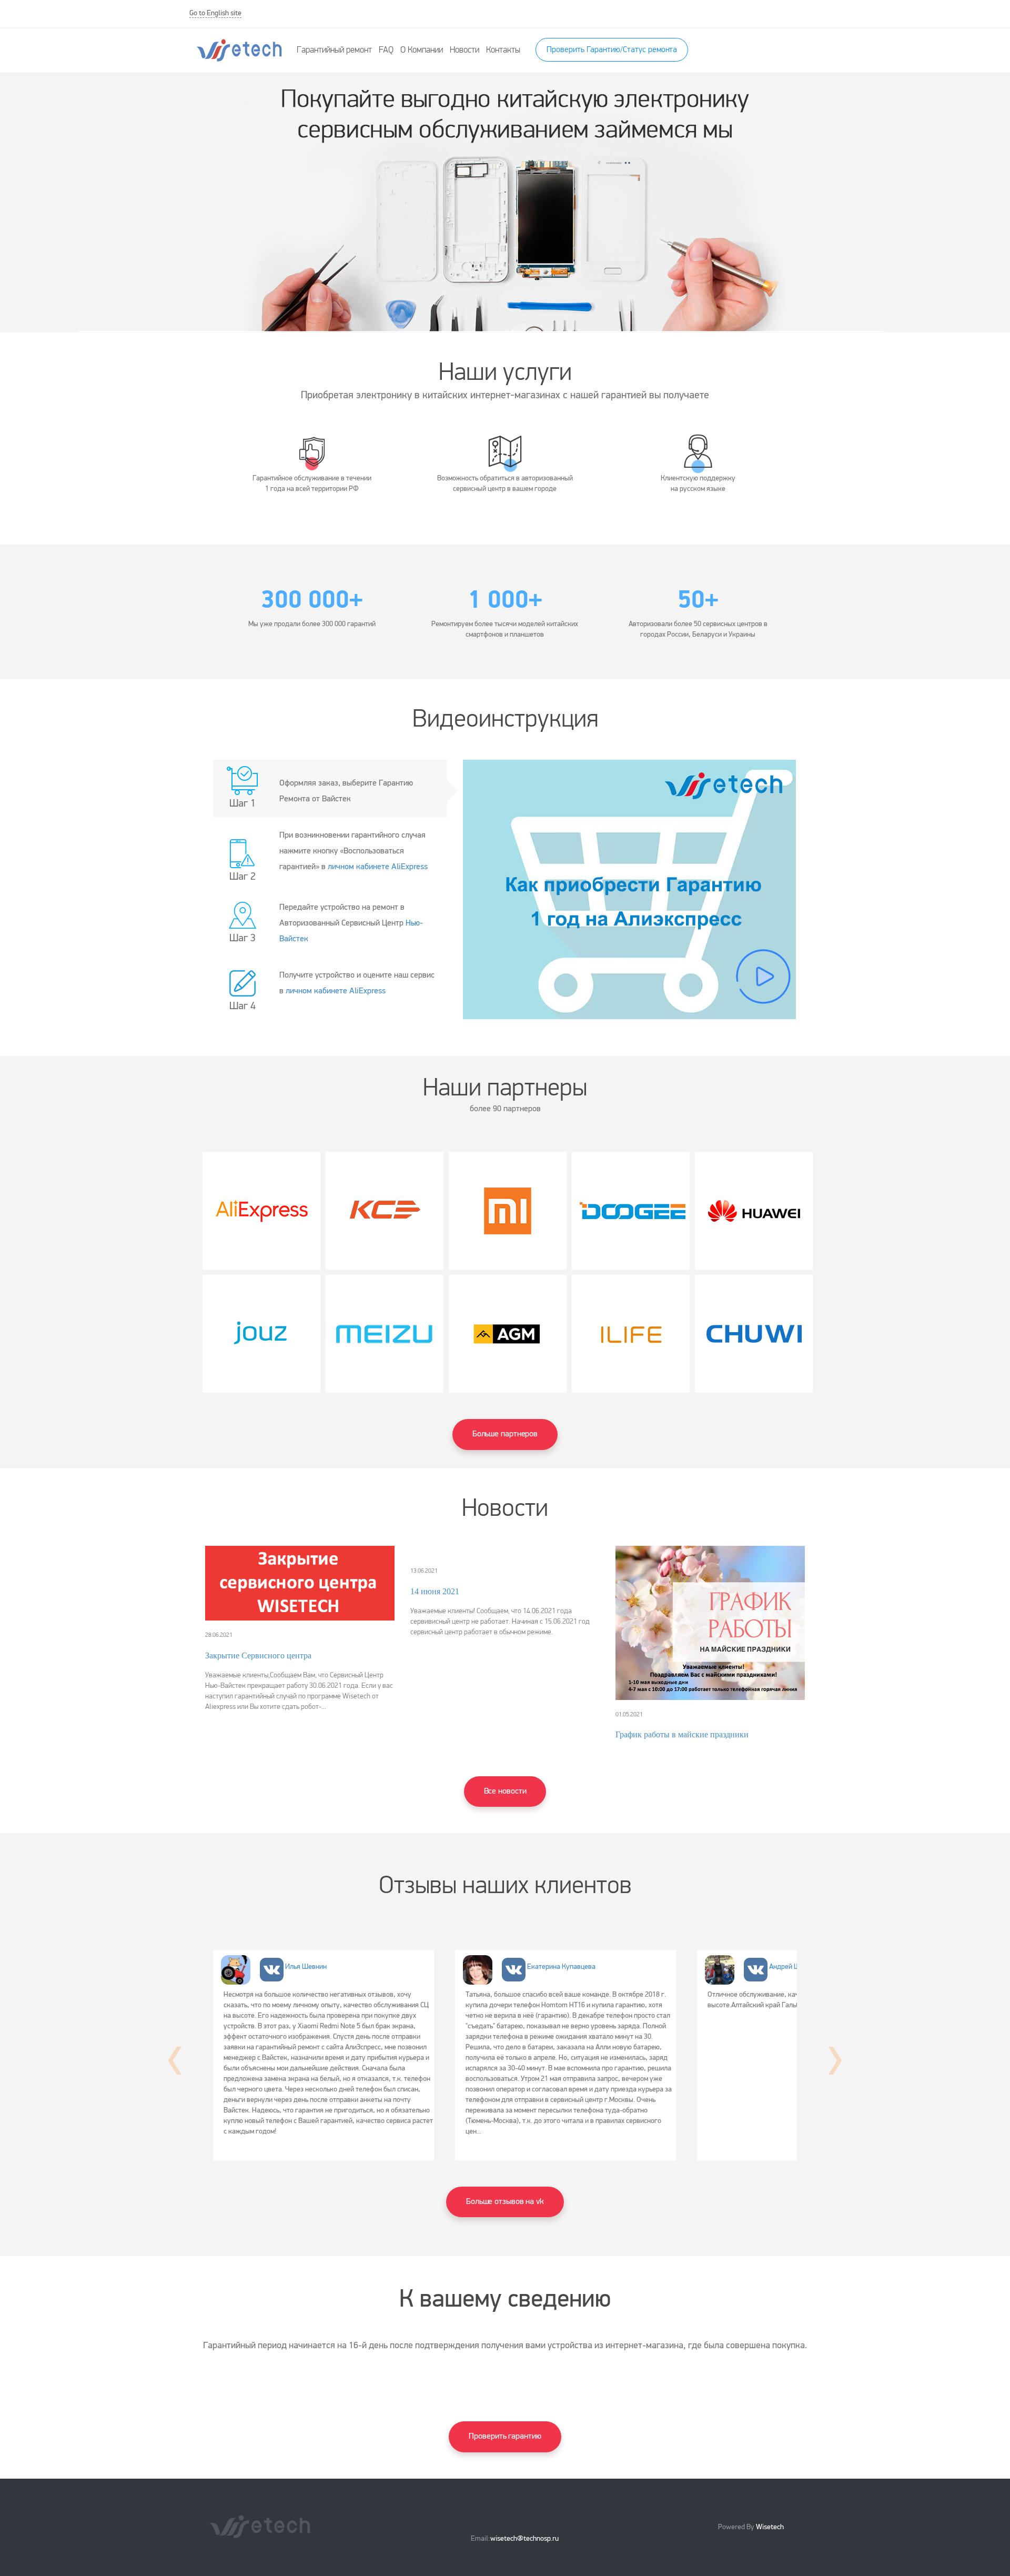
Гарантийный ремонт (334, 50)
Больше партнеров (505, 1434)
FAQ (386, 50)
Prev (175, 2061)
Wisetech (769, 2527)
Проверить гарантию (505, 2437)
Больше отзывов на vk (505, 2202)
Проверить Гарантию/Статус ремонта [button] (612, 50)
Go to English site (215, 13)
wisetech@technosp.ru (524, 2539)
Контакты (503, 50)
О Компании (422, 50)
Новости (464, 50)
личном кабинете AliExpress (378, 867)
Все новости (505, 1792)
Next (835, 2061)
